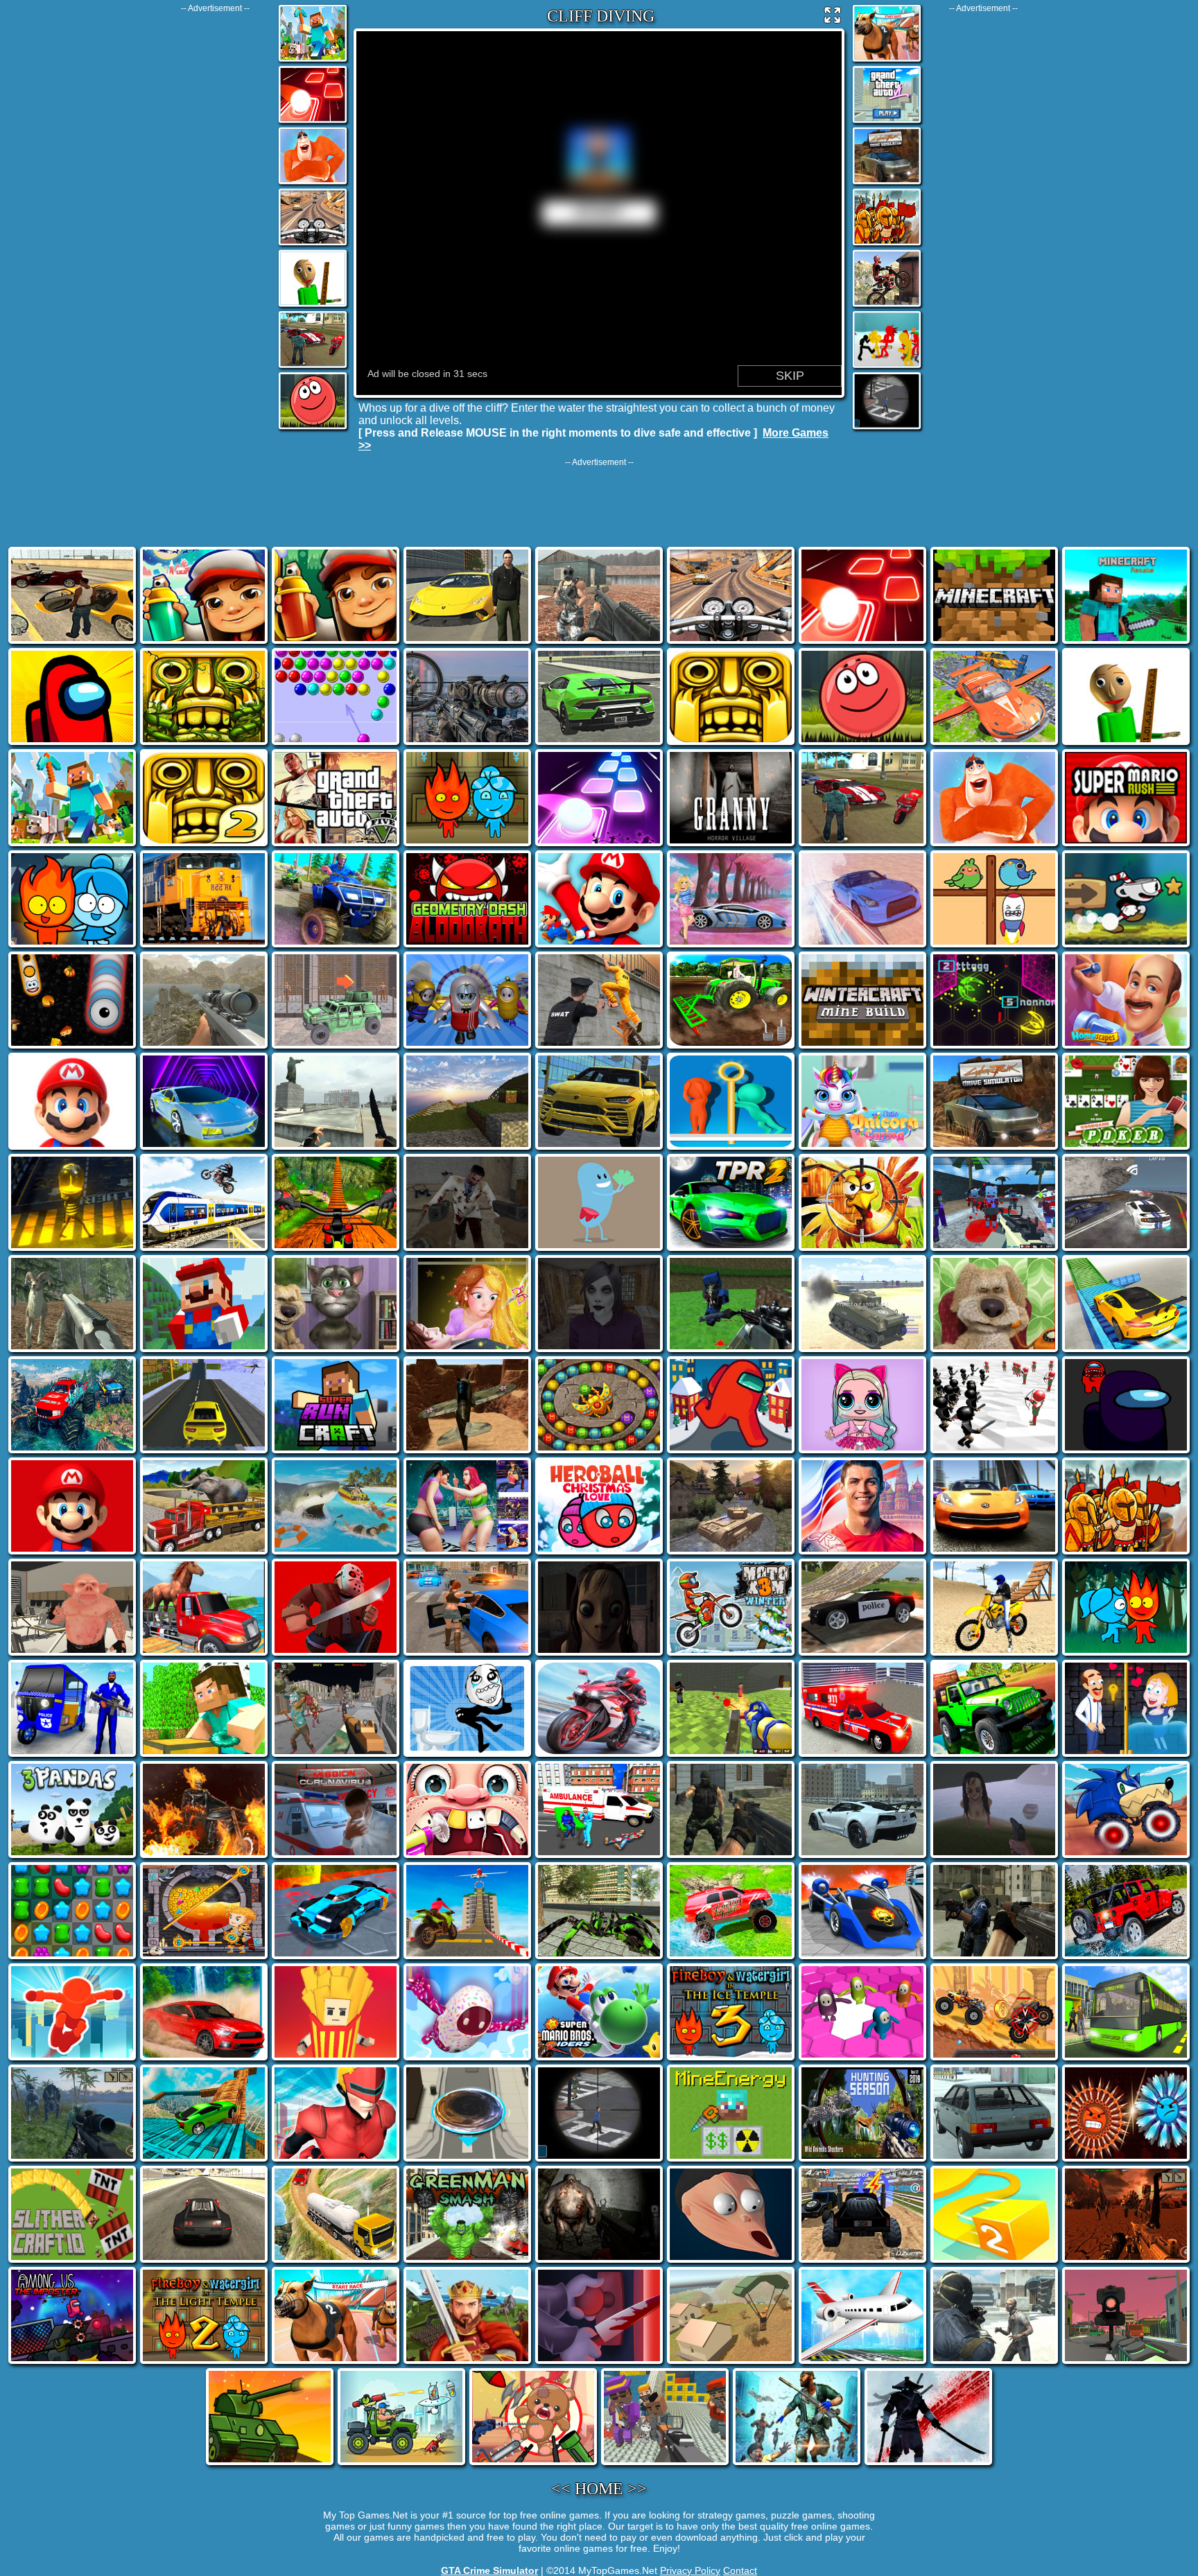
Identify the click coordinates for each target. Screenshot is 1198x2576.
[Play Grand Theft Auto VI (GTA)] (887, 122)
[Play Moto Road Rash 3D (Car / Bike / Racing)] (313, 244)
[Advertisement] (215, 221)
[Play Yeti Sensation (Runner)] (313, 183)
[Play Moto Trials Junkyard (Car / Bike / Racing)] (887, 305)
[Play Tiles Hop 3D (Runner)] (313, 122)
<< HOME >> (599, 2489)
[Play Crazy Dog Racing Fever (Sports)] (887, 61)
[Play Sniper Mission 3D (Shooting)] (887, 428)
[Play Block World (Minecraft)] (313, 61)
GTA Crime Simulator (489, 2570)
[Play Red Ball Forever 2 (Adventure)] (313, 428)
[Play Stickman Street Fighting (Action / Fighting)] (887, 367)
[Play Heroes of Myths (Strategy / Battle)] (887, 244)
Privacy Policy (690, 2570)
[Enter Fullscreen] (833, 18)
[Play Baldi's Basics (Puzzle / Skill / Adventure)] (313, 305)
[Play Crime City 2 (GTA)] (313, 367)
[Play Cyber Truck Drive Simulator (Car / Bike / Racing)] (887, 183)
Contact (740, 2570)
